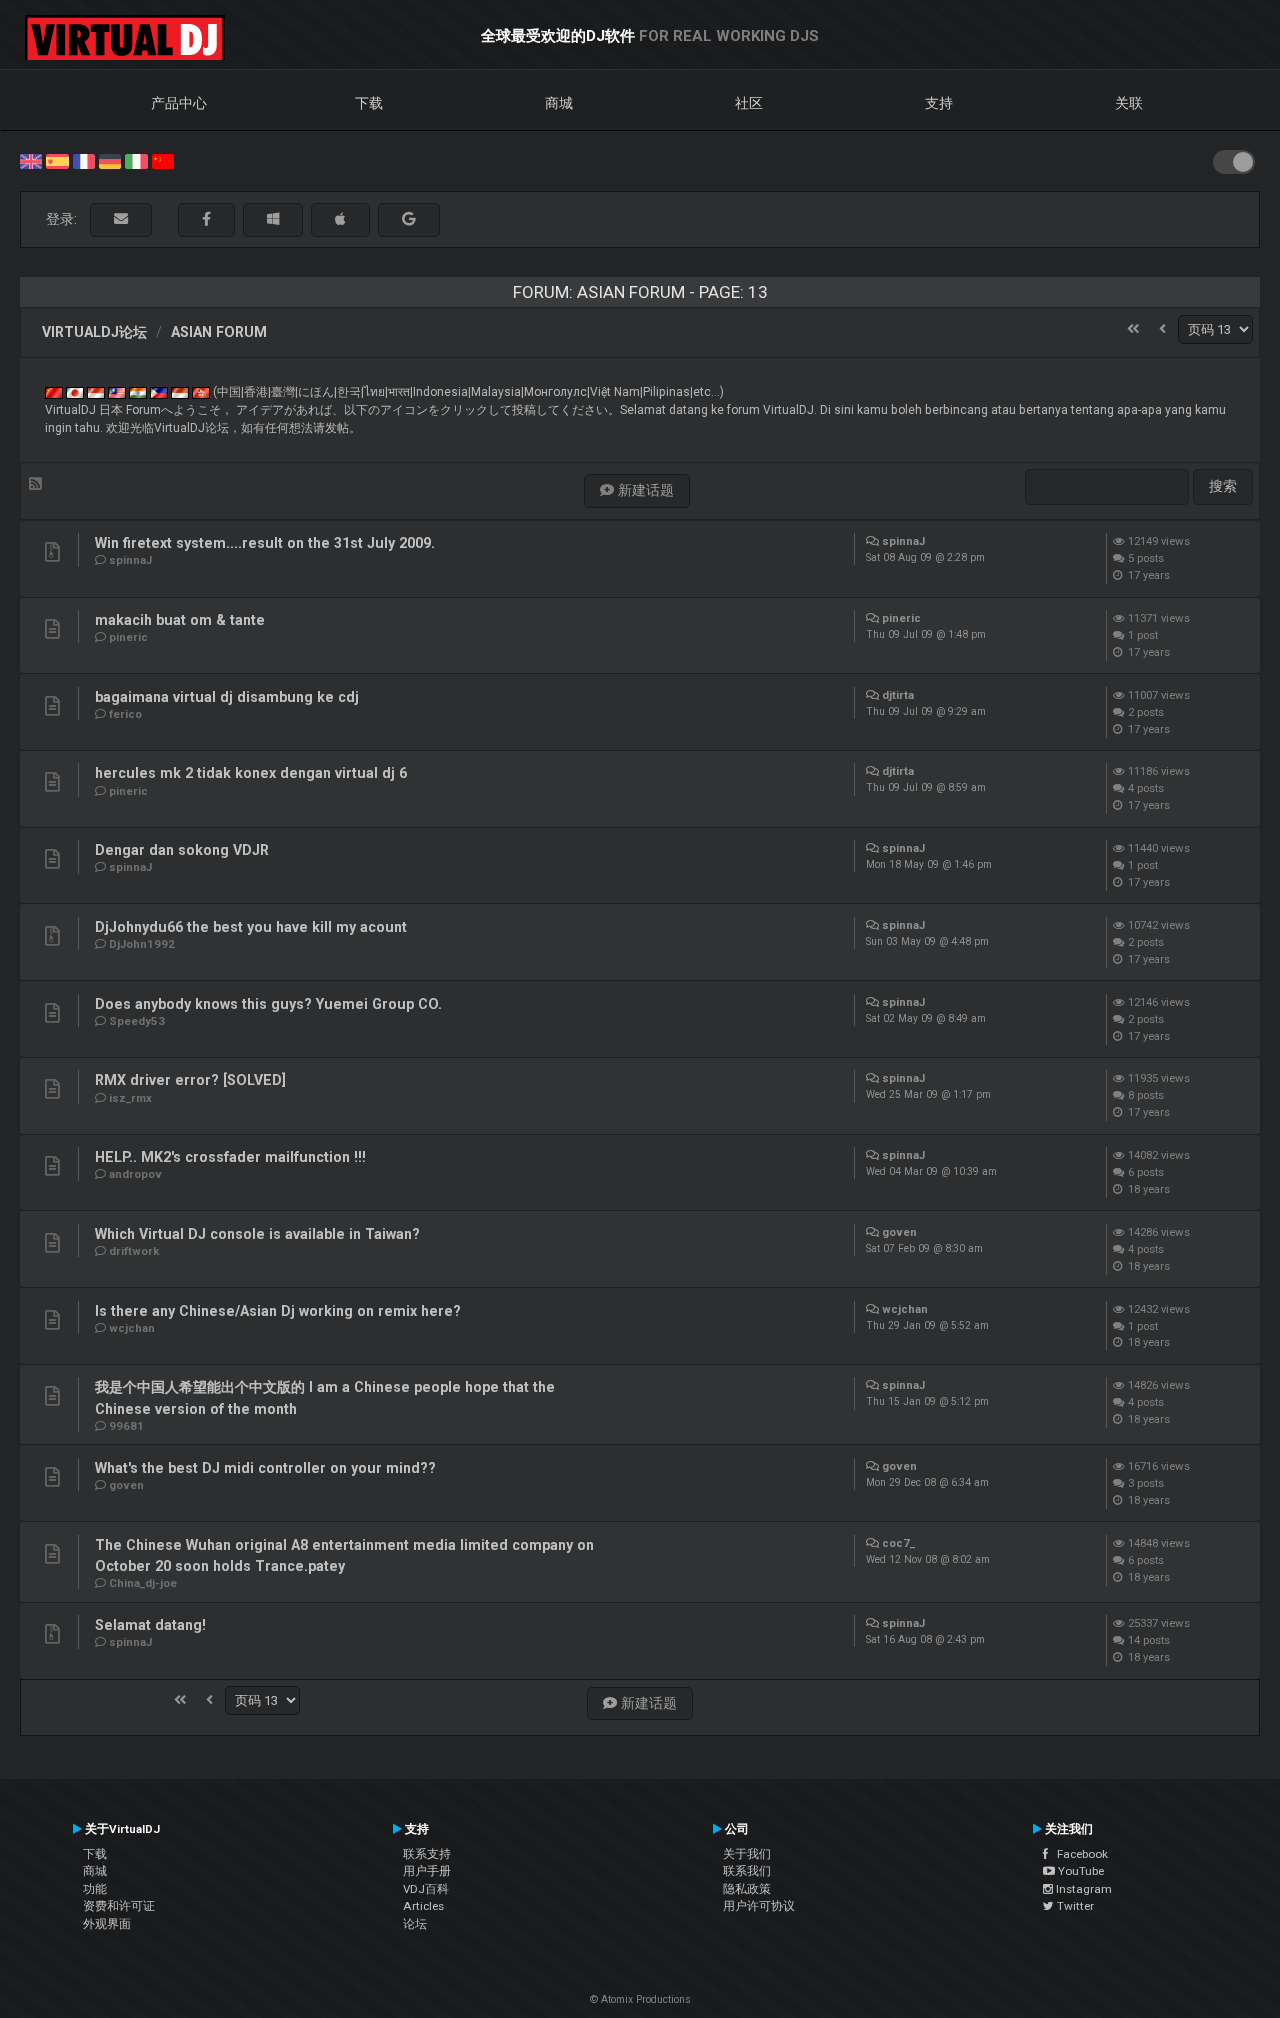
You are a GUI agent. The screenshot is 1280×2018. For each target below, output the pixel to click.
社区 (749, 103)
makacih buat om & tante (180, 620)
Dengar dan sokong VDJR (182, 850)
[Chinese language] (163, 160)
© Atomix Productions (640, 1999)
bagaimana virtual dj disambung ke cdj (227, 697)
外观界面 (107, 1924)
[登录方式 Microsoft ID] (273, 219)
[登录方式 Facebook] (206, 219)
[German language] (110, 160)
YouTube (1079, 1871)
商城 (559, 103)
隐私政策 (747, 1889)
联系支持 (427, 1854)
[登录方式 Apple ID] (340, 219)
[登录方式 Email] (121, 219)
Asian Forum (219, 332)
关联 (1129, 103)
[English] (31, 160)
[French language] (84, 160)
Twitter (1074, 1906)
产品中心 (179, 103)
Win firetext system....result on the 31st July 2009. (265, 543)
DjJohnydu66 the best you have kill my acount (251, 927)
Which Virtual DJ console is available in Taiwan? (257, 1234)
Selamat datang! (150, 1625)
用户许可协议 (759, 1906)
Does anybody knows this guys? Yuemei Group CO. (268, 1004)
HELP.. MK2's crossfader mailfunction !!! (230, 1157)
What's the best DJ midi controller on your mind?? (265, 1468)
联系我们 (747, 1871)
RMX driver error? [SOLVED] (190, 1080)
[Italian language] (136, 160)
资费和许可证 (119, 1906)
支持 (939, 103)
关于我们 (747, 1854)
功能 (95, 1889)
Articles (423, 1906)
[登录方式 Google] (409, 219)
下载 (369, 103)
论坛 (415, 1924)
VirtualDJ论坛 (94, 332)
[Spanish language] (57, 160)
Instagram (1082, 1889)
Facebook (1078, 1854)
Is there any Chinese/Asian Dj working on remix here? (278, 1311)
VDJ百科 (426, 1889)
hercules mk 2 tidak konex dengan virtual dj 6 (251, 773)
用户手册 (427, 1871)
